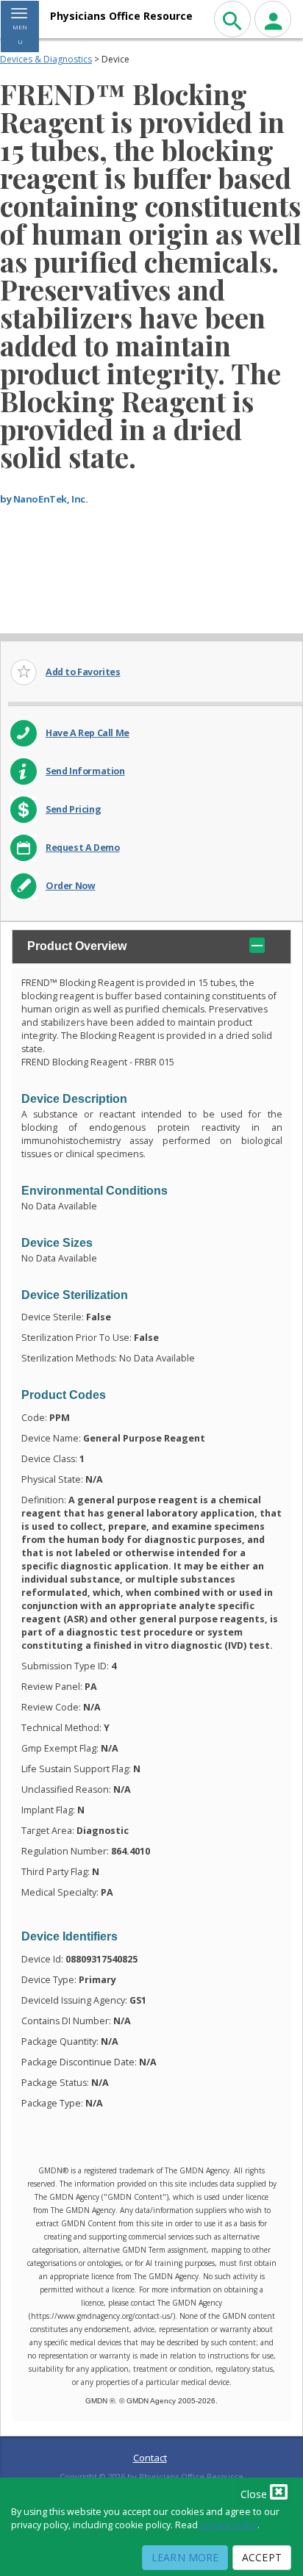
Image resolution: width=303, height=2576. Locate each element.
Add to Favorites (83, 672)
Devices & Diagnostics (46, 59)
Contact (150, 2458)
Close (255, 2494)
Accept (262, 2557)
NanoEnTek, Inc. (51, 499)
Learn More (185, 2557)
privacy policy (229, 2525)
